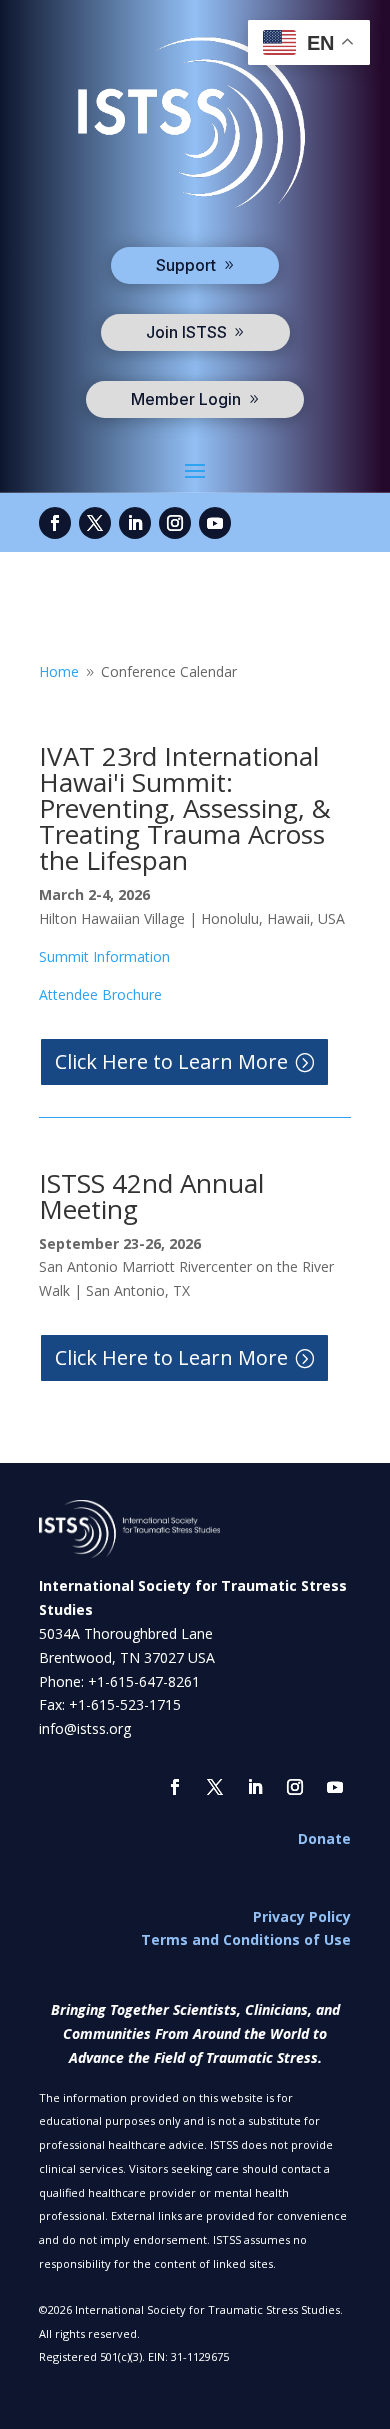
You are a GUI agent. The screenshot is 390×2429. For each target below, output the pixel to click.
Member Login (186, 399)
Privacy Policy (302, 1916)
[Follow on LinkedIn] (135, 523)
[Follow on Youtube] (215, 523)
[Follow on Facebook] (55, 523)
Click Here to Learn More (171, 1061)
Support (186, 265)
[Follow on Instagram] (175, 523)
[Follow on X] (95, 523)
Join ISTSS (186, 332)
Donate (324, 1838)
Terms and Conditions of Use (246, 1939)
